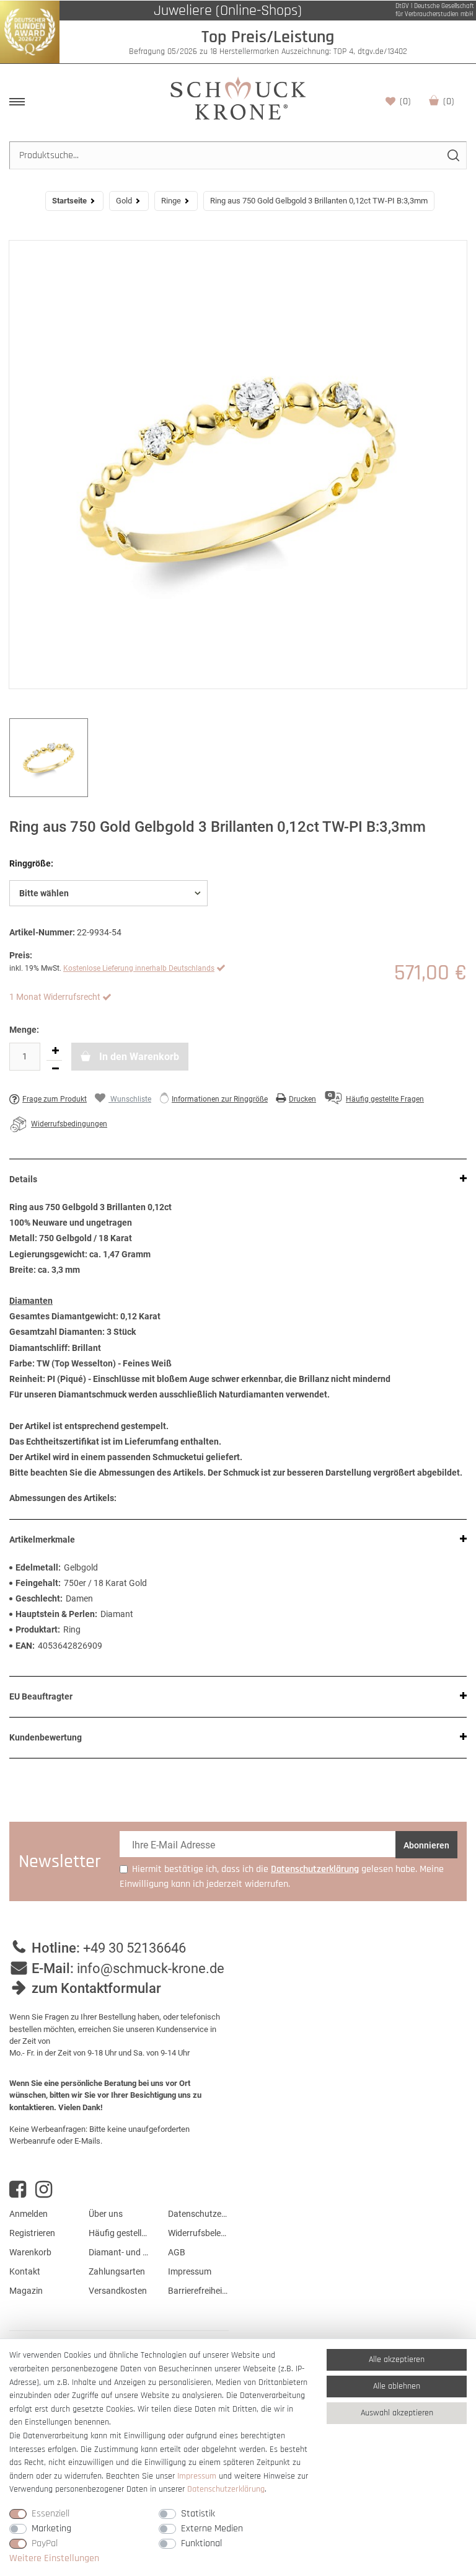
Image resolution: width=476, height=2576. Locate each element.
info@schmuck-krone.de (151, 1968)
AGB (177, 2252)
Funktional (201, 2543)
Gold (124, 201)
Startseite (69, 201)
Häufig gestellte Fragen (119, 2233)
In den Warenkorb (138, 1057)
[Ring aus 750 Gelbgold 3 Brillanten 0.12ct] (238, 465)
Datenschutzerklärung (198, 2214)
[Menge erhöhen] (55, 1051)
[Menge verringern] (55, 1069)
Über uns (106, 2214)
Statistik (198, 2514)
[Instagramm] (44, 2190)
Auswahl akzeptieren (397, 2413)
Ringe (171, 201)
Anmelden (29, 2214)
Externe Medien (212, 2529)
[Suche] (453, 155)
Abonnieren (426, 1845)
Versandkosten (118, 2291)
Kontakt (25, 2271)
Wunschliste (405, 101)
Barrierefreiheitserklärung (198, 2291)
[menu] (17, 102)
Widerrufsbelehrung (198, 2233)
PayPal (45, 2543)
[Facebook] (18, 2190)
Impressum (190, 2271)
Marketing (51, 2529)
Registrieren (32, 2233)
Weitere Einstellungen (54, 2558)
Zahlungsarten (117, 2271)
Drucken (302, 1099)
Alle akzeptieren (397, 2360)
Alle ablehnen (397, 2386)
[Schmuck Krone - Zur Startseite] (238, 98)
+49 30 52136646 (134, 1948)
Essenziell (51, 2514)
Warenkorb (449, 101)
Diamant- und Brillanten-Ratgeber (119, 2252)
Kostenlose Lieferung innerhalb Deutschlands (139, 968)
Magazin (26, 2291)
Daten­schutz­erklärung (226, 2489)
